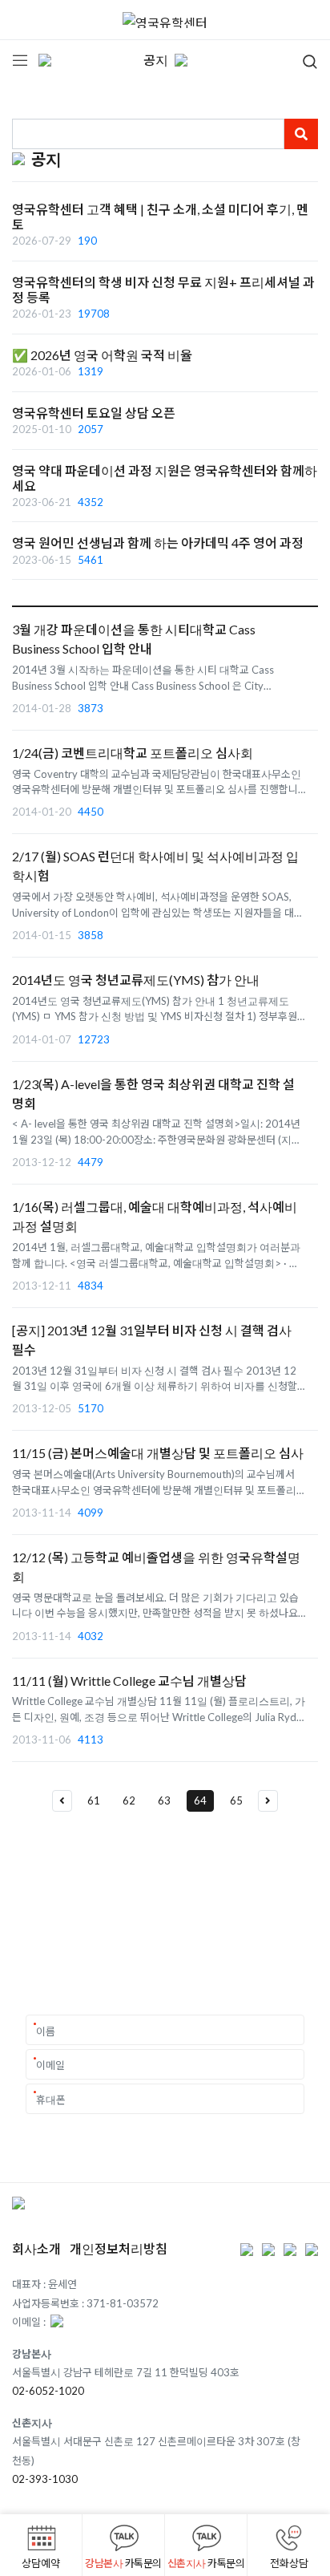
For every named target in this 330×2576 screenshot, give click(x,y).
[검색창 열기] (300, 60)
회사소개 (36, 2248)
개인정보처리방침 (119, 2248)
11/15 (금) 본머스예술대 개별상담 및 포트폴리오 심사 (158, 1453)
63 (164, 1800)
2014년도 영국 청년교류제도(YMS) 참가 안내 (136, 980)
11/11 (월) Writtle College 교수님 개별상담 (129, 1681)
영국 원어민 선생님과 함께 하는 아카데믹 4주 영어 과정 (158, 543)
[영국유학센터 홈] (165, 20)
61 (94, 1800)
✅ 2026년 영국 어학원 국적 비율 (102, 355)
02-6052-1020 (48, 2391)
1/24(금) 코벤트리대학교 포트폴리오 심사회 (133, 753)
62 (129, 1800)
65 (236, 1800)
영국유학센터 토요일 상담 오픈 (94, 413)
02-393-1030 (45, 2479)
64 (200, 1800)
